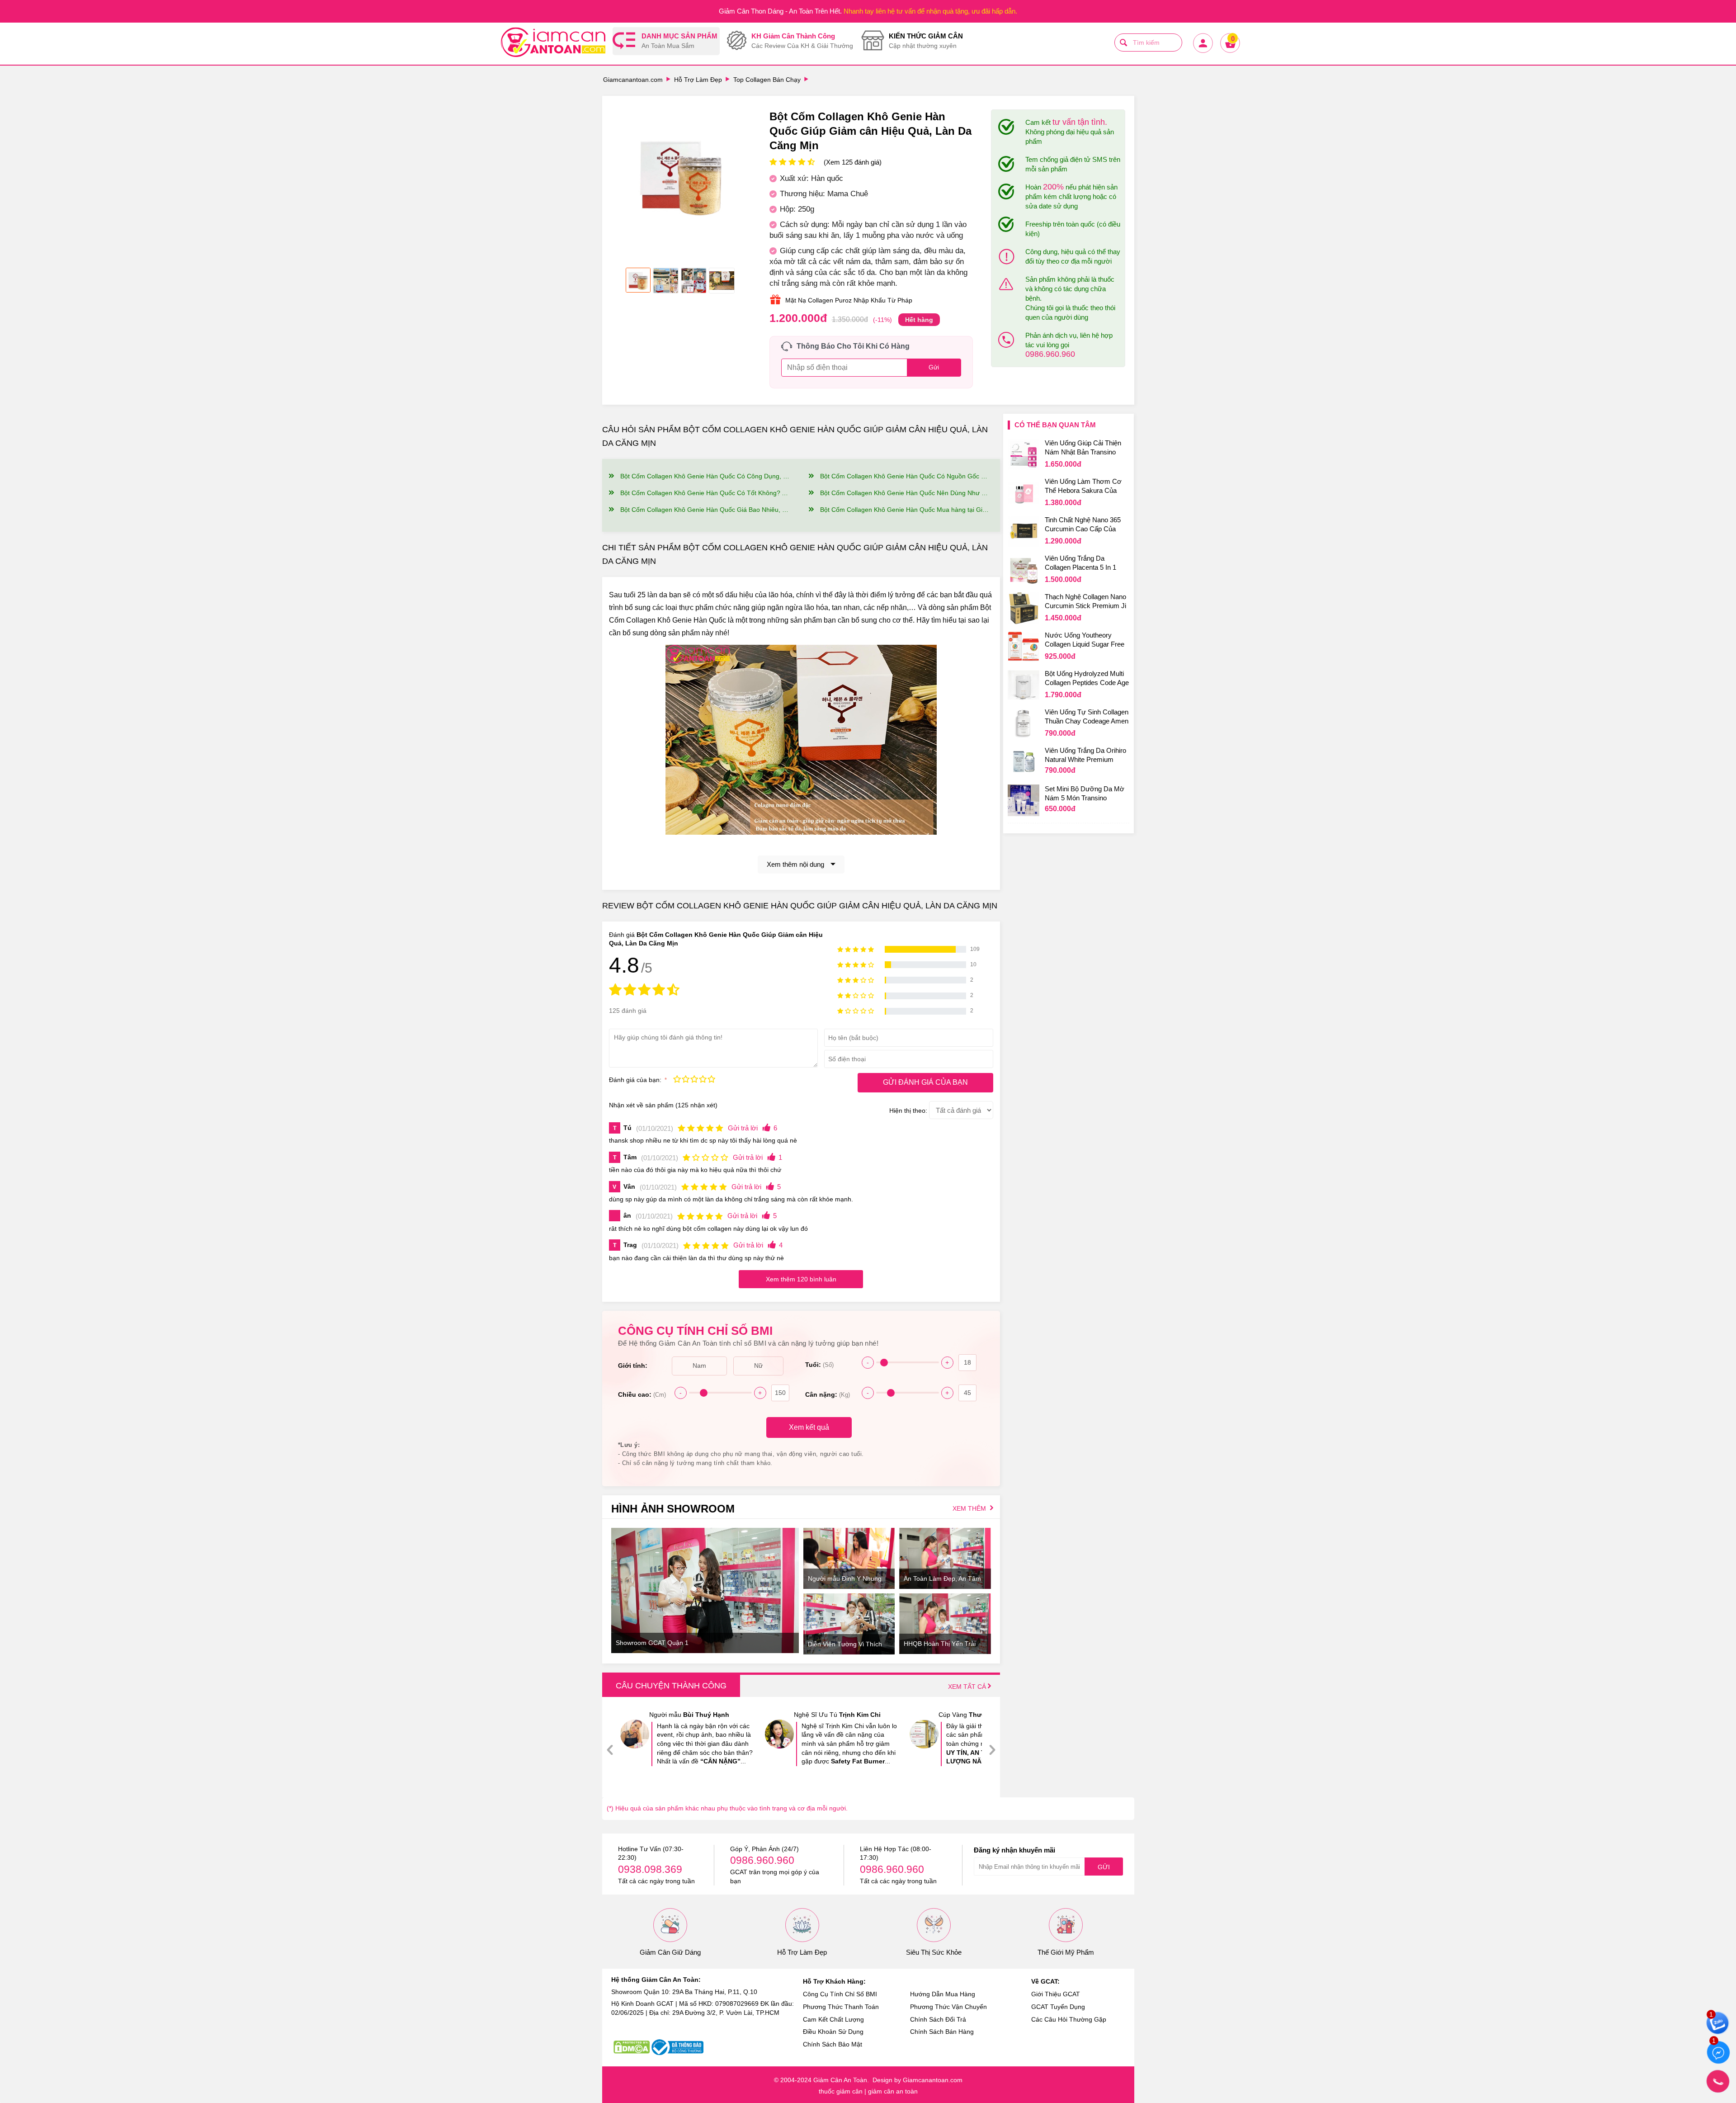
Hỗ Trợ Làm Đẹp (698, 80)
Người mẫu (689, 1715)
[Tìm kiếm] (1123, 43)
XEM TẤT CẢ (968, 1687)
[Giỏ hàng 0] (1230, 52)
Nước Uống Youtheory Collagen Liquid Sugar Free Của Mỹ (1085, 641)
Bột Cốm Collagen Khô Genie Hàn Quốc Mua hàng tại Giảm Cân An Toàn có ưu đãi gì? (905, 510)
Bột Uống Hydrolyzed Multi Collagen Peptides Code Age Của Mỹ (1087, 679)
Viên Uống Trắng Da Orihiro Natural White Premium (1085, 755)
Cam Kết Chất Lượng (833, 2019)
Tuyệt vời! (711, 1080)
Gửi (1104, 1867)
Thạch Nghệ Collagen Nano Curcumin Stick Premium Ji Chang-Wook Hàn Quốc (1085, 602)
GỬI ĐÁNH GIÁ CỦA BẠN (925, 1082)
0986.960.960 (1050, 354)
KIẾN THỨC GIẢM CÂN (926, 41)
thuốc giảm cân (841, 2091)
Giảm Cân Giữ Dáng (670, 1952)
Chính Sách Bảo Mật (833, 2044)
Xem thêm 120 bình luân (801, 1279)
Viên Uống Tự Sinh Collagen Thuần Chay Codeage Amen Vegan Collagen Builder (1087, 718)
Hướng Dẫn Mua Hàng (943, 1994)
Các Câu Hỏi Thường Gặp (1069, 2019)
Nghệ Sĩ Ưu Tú (837, 1715)
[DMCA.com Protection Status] (632, 2047)
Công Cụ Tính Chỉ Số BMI (840, 1994)
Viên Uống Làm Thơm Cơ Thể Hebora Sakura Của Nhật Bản (1083, 487)
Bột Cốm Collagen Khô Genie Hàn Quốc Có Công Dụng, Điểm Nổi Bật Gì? (705, 476)
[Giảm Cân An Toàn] (553, 43)
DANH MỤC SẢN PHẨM (679, 41)
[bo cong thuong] (677, 2047)
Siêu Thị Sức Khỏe (934, 1952)
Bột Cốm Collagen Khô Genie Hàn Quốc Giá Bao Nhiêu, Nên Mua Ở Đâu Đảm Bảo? (705, 510)
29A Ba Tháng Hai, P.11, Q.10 (715, 1992)
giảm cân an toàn (893, 2091)
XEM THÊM (970, 1508)
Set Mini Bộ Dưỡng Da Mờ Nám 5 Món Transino (1085, 793)
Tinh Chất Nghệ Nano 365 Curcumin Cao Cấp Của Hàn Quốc (1083, 525)
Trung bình (694, 1080)
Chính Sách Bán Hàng (942, 2032)
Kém (677, 1080)
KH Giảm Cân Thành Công (802, 41)
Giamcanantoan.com (633, 80)
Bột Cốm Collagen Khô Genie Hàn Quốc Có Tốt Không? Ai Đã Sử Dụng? (705, 493)
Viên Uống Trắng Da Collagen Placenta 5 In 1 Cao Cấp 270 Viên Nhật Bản (1086, 564)
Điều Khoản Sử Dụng (833, 2032)
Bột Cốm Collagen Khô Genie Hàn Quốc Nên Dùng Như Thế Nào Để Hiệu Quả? (905, 493)
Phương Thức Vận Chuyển (948, 2007)
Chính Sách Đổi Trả (938, 2019)
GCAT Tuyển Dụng (1058, 2007)
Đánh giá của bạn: (636, 1080)
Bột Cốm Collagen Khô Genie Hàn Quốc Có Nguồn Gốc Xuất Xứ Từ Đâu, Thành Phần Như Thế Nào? (905, 476)
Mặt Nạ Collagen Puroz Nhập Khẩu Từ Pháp (849, 300)
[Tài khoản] (1203, 52)
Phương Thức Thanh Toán (841, 2007)
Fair (686, 1080)
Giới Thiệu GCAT (1056, 1994)
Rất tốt (703, 1080)
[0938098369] (1718, 2081)
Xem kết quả (809, 1427)
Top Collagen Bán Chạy (767, 80)
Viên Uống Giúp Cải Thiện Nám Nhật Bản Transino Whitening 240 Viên (1083, 449)
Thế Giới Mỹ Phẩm (1066, 1952)
